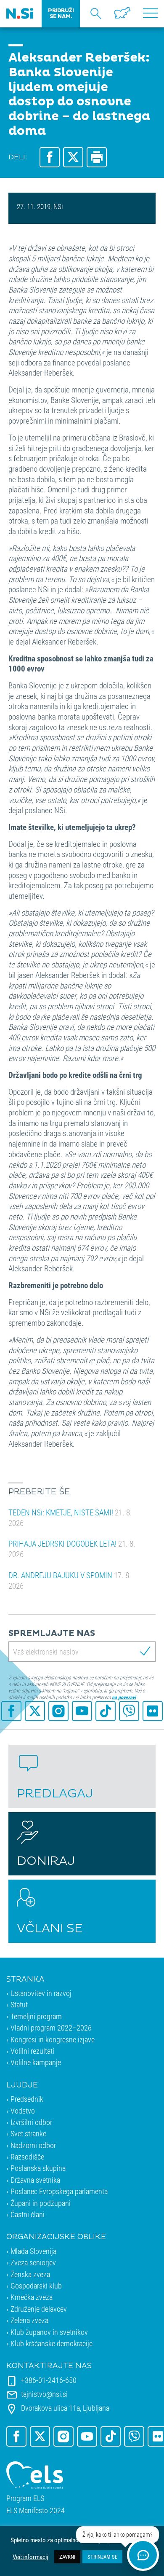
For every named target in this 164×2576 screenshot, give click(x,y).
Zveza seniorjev (33, 2262)
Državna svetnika (35, 2180)
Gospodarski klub (36, 2286)
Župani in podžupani (41, 2203)
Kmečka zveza (32, 2297)
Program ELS (25, 2498)
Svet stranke (28, 2133)
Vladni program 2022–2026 (51, 2028)
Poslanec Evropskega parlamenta (59, 2191)
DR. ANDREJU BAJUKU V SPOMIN (70, 1580)
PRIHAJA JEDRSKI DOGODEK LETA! (72, 1549)
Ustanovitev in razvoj (41, 1993)
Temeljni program (36, 2016)
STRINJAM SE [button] (102, 2557)
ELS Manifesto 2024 (36, 2510)
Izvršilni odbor (31, 2122)
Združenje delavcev (39, 2309)
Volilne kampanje (36, 2062)
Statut (19, 2004)
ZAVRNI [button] (67, 2557)
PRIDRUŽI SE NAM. (61, 13)
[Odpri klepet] (143, 2555)
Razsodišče (27, 2157)
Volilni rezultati (32, 2051)
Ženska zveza (30, 2274)
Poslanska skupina (38, 2168)
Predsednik (27, 2099)
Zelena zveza (29, 2320)
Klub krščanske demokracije (52, 2343)
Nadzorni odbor (33, 2145)
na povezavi (124, 1697)
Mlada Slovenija (33, 2251)
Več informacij (30, 2557)
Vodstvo (23, 2111)
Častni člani (28, 2214)
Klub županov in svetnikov (49, 2332)
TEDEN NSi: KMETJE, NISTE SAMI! (70, 1518)
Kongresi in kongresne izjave (53, 2039)
